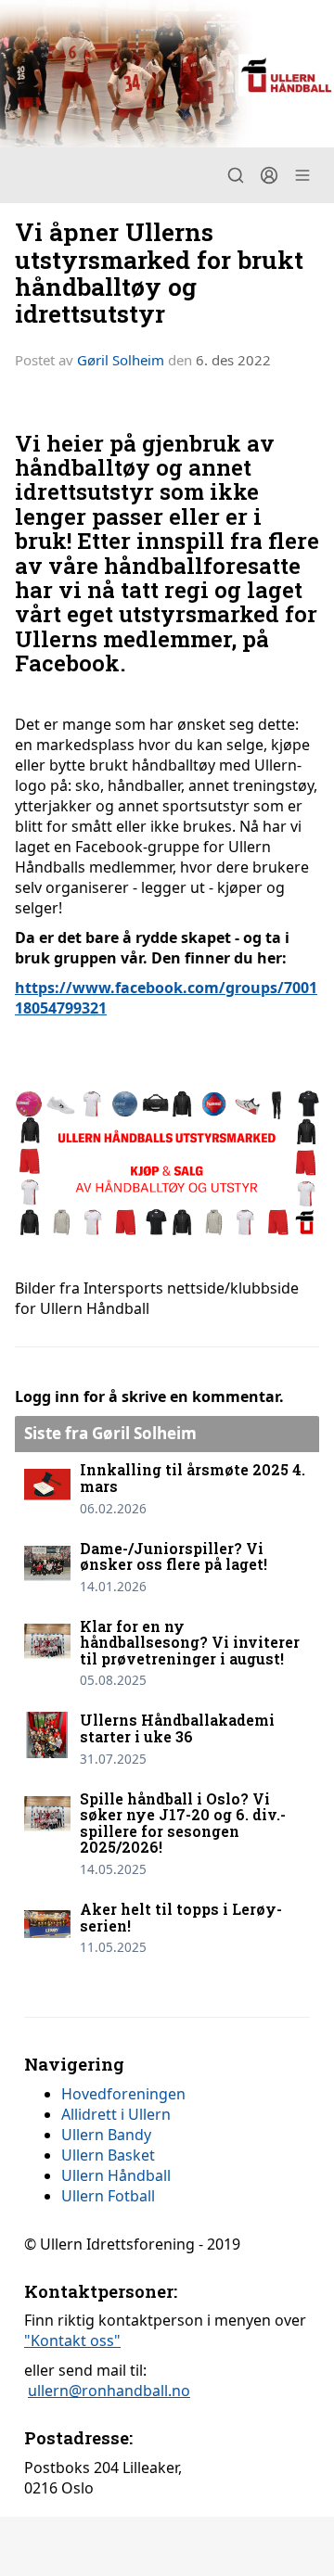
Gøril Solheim (121, 360)
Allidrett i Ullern (116, 2114)
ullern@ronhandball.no (109, 2391)
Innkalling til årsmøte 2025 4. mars (193, 1478)
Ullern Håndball (116, 2175)
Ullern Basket (108, 2155)
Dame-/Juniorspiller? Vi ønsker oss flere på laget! (173, 1556)
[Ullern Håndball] (167, 74)
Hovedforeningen (123, 2094)
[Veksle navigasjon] (302, 175)
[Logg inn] (269, 175)
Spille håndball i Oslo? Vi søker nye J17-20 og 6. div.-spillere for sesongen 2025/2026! (183, 1823)
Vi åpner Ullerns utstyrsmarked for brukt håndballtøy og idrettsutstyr (159, 272)
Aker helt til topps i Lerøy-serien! (181, 1917)
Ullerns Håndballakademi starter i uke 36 (177, 1728)
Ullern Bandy (106, 2135)
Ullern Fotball (108, 2196)
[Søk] (236, 175)
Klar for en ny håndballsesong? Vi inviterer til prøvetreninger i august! (190, 1642)
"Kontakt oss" (72, 2340)
